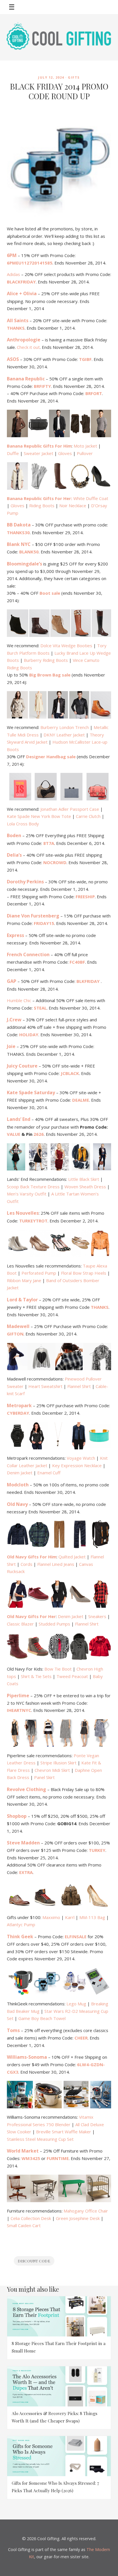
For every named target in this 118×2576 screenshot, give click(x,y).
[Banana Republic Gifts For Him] (59, 423)
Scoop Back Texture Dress (33, 1187)
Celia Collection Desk (31, 2218)
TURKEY (97, 1850)
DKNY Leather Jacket (64, 735)
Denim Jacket (20, 1473)
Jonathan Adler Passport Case (70, 809)
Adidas (13, 274)
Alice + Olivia (22, 293)
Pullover (85, 453)
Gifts (74, 77)
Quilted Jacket (72, 1557)
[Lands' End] (59, 1157)
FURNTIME (58, 2158)
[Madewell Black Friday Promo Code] (59, 1357)
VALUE (14, 1134)
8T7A (49, 843)
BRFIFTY (42, 386)
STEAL (40, 1008)
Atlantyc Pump (21, 1924)
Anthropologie (24, 340)
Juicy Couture (22, 1066)
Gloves (65, 453)
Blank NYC (19, 544)
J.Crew (14, 1020)
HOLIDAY (29, 1035)
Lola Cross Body (23, 824)
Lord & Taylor (22, 1300)
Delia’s (14, 855)
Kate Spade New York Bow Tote (39, 816)
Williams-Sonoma (27, 2057)
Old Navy (17, 1504)
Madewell (18, 1326)
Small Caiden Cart (24, 2225)
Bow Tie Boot (58, 1669)
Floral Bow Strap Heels (84, 1273)
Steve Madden (23, 1843)
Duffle (13, 453)
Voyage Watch (81, 1458)
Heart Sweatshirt (45, 1386)
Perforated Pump (39, 1273)
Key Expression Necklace (77, 1465)
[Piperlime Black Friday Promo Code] (59, 1733)
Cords (26, 1564)
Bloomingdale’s (24, 564)
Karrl (70, 1917)
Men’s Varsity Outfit (27, 1194)
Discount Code (34, 2261)
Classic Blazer (20, 1624)
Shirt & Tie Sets (36, 1676)
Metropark (19, 1405)
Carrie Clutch (88, 816)
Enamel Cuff (49, 1473)
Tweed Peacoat (72, 1676)
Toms (13, 2030)
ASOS (13, 359)
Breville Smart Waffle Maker (64, 2132)
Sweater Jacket (39, 453)
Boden (14, 835)
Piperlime (18, 1696)
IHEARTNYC (19, 1710)
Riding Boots (42, 506)
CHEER (81, 2038)
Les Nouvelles (23, 1213)
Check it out (28, 347)
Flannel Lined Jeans (56, 1564)
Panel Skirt (44, 1777)
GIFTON (15, 1334)
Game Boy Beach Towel (42, 2018)
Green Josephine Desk (78, 2218)
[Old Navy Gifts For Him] (59, 1534)
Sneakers (97, 1616)
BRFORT (94, 393)
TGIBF (85, 359)
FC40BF (77, 962)
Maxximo (51, 1917)
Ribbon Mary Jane (24, 1280)
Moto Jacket (85, 446)
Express (15, 935)
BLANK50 (29, 552)
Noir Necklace (73, 506)
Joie (11, 1046)
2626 (39, 1134)
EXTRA (26, 1872)
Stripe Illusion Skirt (58, 1763)
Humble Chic (19, 1000)
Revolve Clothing (26, 1789)
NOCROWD (55, 862)
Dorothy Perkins (25, 882)
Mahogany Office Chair (86, 2211)
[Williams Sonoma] (59, 2095)
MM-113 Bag (92, 1917)
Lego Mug (76, 2004)
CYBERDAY (18, 1413)
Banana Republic (26, 379)
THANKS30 (18, 532)
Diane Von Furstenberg (33, 916)
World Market (23, 2151)
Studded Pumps (54, 1624)
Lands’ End (19, 1119)
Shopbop (17, 1816)
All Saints (18, 320)
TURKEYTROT (33, 1221)
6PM (12, 255)
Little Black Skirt (84, 1179)
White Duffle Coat (91, 498)
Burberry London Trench (65, 727)
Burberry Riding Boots (46, 660)
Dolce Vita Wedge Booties (66, 646)
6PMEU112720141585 (30, 263)
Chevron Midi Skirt (52, 1770)
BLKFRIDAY (89, 981)
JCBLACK (70, 1073)
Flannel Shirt (79, 1386)
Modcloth (18, 1485)
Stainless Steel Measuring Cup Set (40, 2139)
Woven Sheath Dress (85, 1187)
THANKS (16, 328)
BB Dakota (19, 525)
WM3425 (31, 2158)
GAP (12, 981)
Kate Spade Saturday (31, 1092)
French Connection (28, 954)
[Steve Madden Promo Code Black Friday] (59, 1895)
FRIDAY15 (44, 923)
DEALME (81, 1100)
